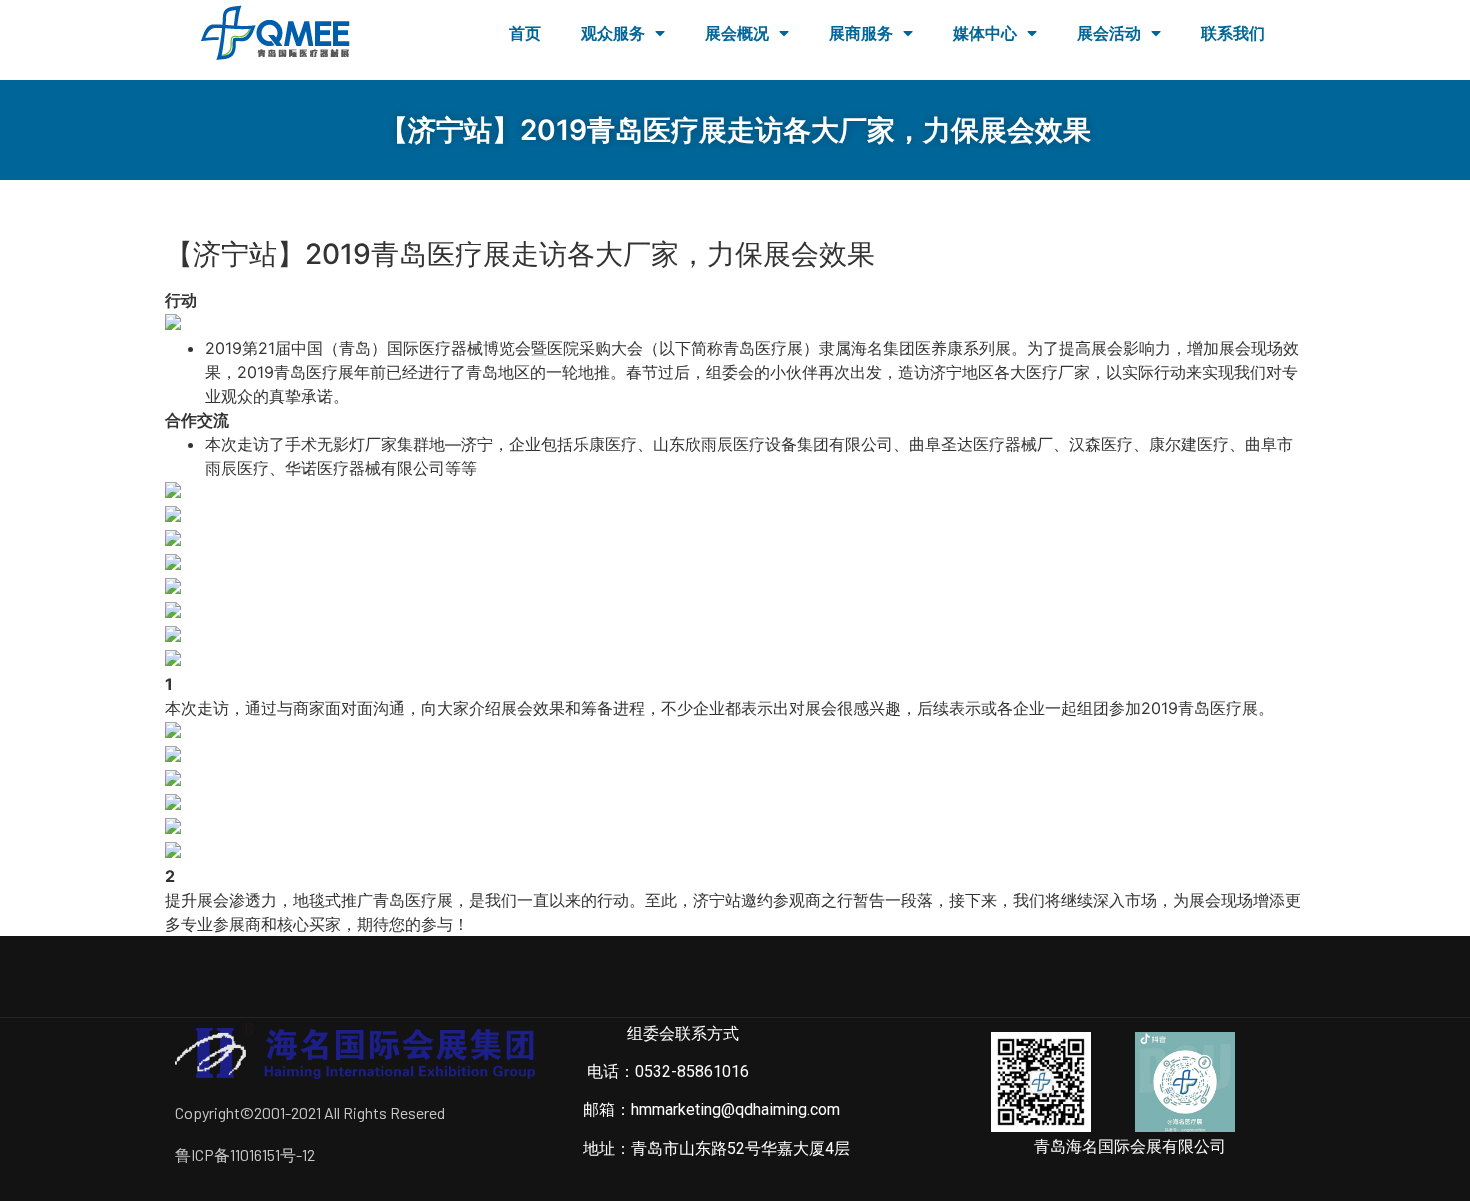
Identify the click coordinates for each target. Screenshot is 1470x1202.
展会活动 (1109, 33)
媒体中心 (985, 33)
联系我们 (1233, 33)
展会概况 (737, 33)
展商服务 (861, 33)
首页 (525, 33)
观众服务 (613, 33)
